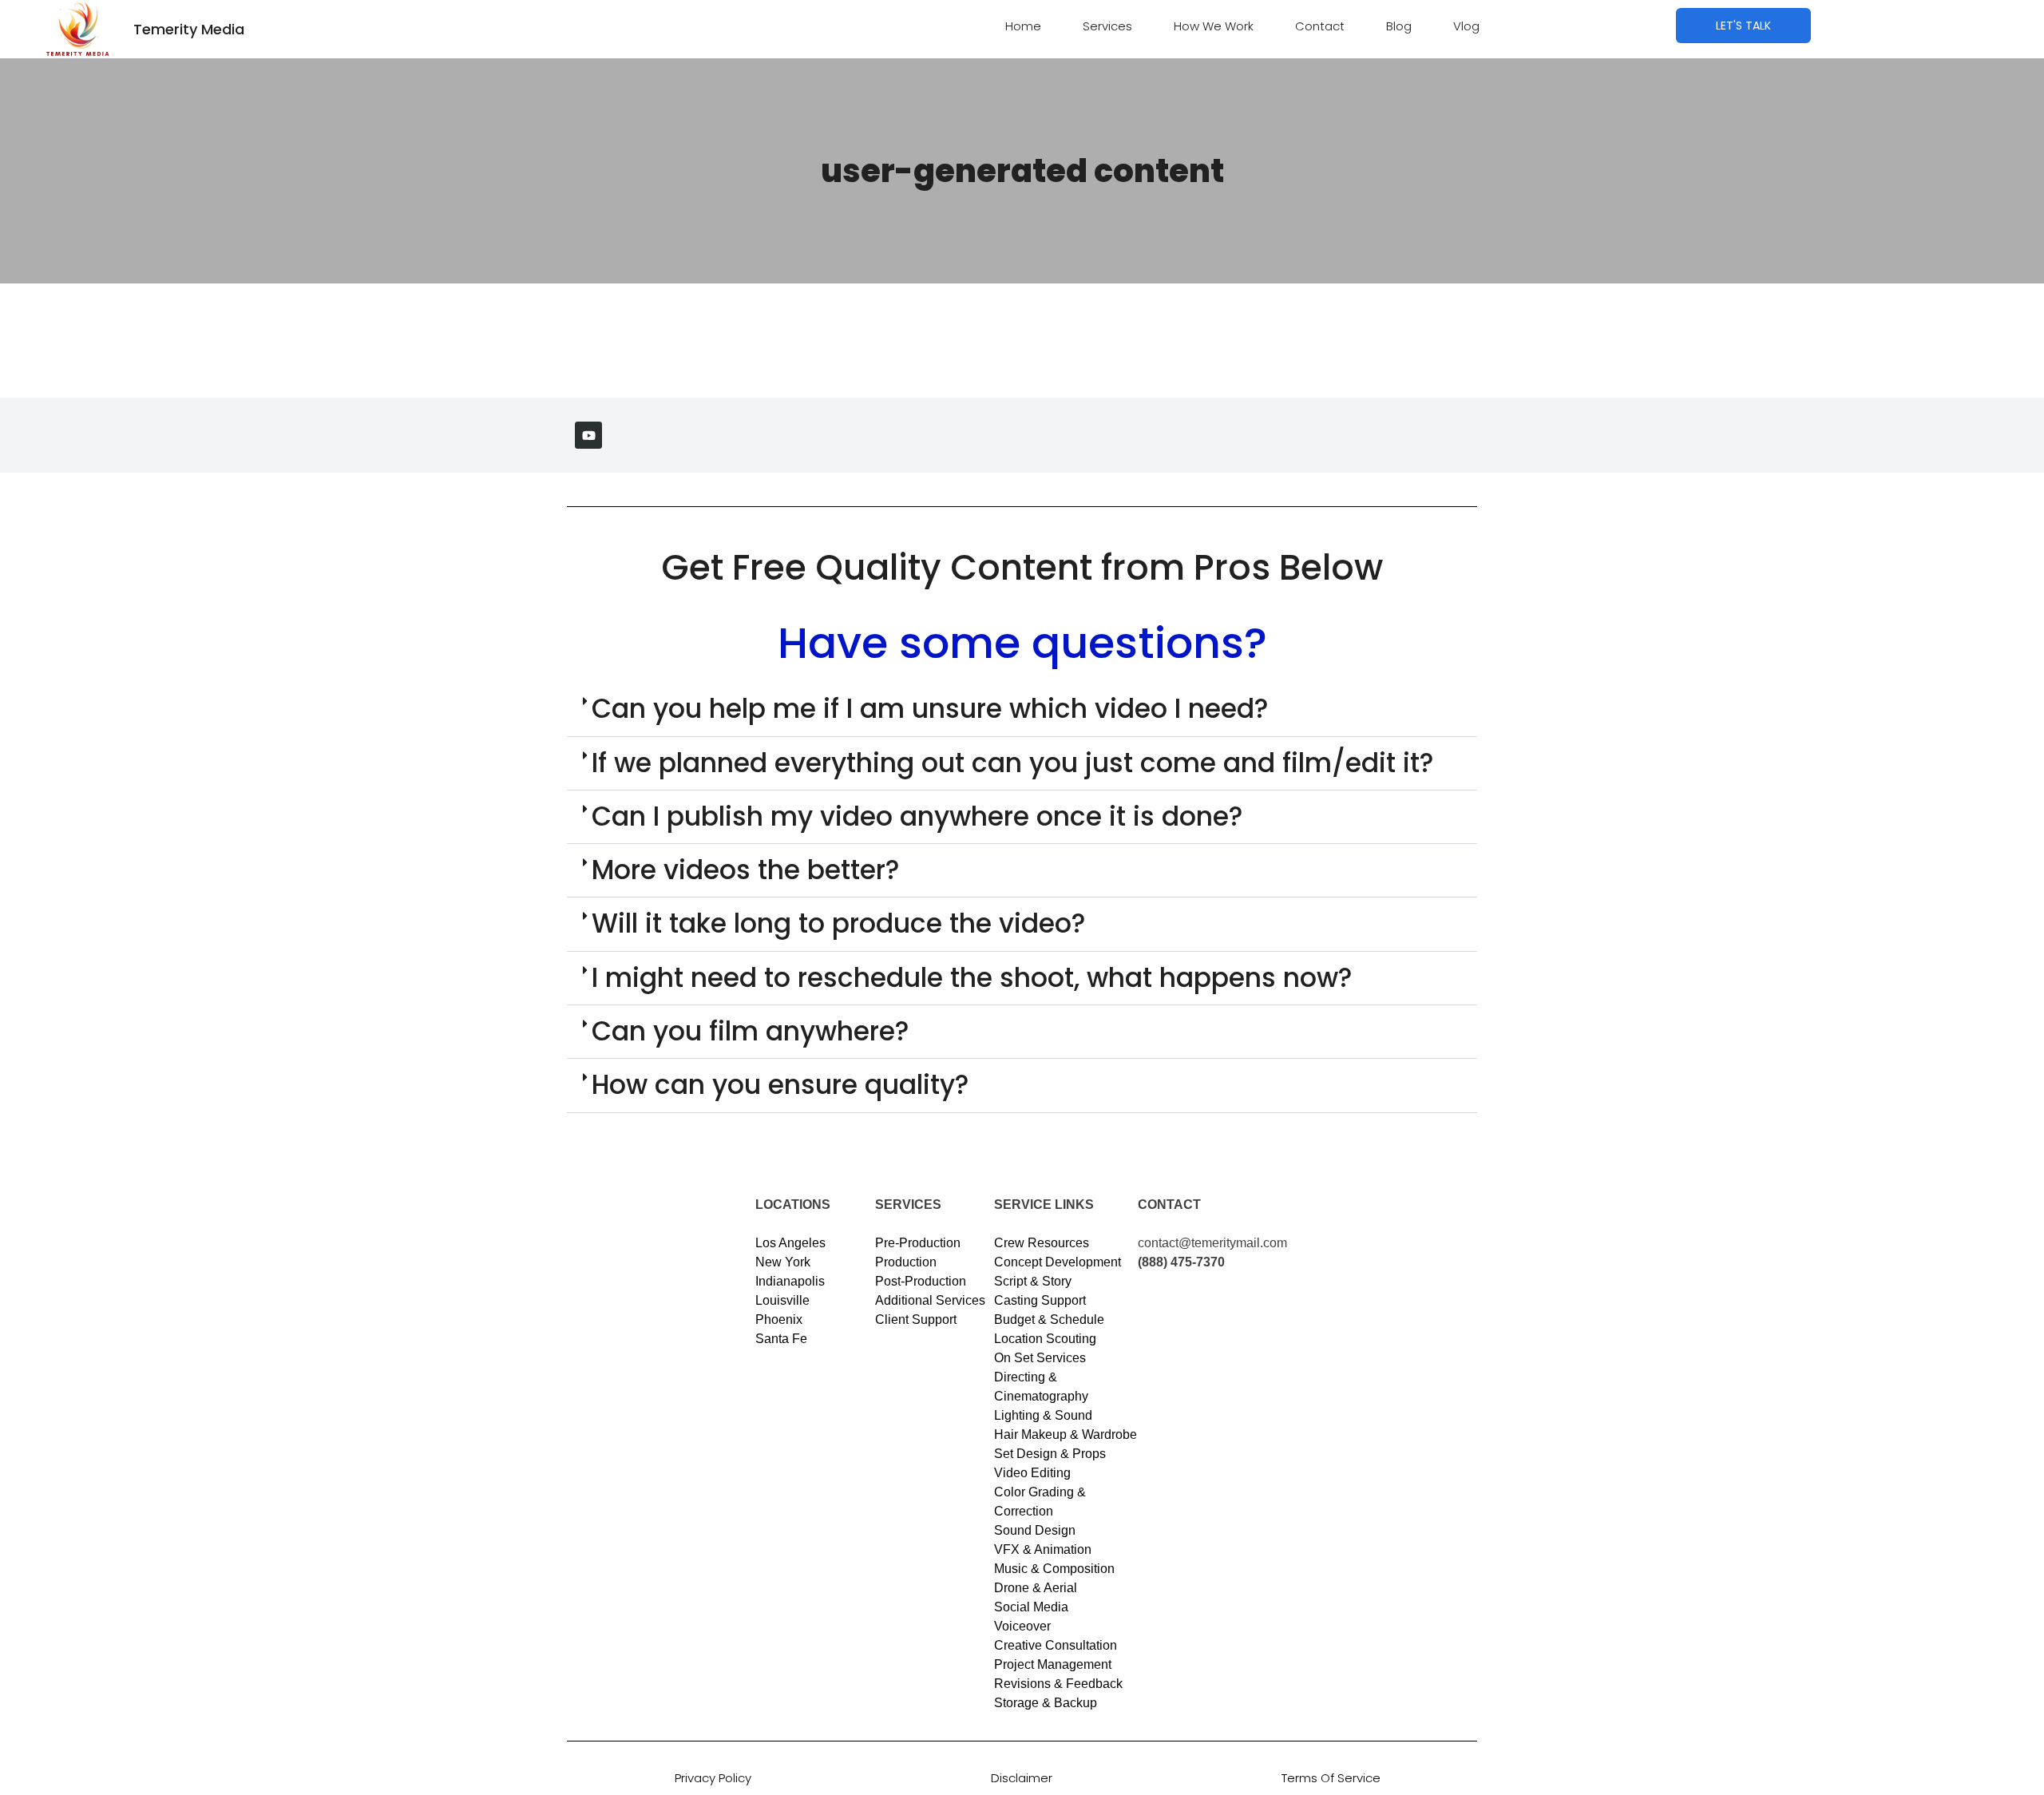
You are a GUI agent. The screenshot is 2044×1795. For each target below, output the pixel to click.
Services (1107, 26)
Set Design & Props (1050, 1454)
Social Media (1031, 1607)
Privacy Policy (713, 1778)
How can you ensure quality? (780, 1085)
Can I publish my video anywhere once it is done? (917, 816)
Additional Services (930, 1300)
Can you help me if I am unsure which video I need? (930, 709)
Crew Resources (1042, 1243)
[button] (1022, 709)
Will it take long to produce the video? (839, 923)
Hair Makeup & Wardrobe (1066, 1434)
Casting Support (1040, 1300)
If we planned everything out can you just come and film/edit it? (1013, 763)
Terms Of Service (1331, 1778)
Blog (1399, 26)
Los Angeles (790, 1243)
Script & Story (1033, 1281)
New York (783, 1262)
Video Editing (1032, 1473)
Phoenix (779, 1320)
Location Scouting (1045, 1339)
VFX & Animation (1043, 1549)
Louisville (782, 1300)
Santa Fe (781, 1339)
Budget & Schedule (1049, 1320)
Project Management (1053, 1664)
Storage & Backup (1046, 1703)
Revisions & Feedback (1058, 1684)
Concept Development (1058, 1262)
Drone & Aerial (1036, 1588)
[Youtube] (588, 435)
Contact (1320, 26)
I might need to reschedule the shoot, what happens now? (972, 978)
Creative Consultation (1056, 1645)
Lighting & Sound (1043, 1415)
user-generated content (1022, 171)
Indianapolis (790, 1281)
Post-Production (921, 1281)
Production (906, 1262)
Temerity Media (189, 29)
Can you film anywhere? (751, 1031)
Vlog (1466, 26)
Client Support (916, 1320)
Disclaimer (1022, 1778)
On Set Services (1040, 1358)
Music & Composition (1054, 1569)
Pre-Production (918, 1243)
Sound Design (1035, 1530)
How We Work (1214, 26)
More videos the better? (746, 870)
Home (1023, 26)
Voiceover (1022, 1626)
